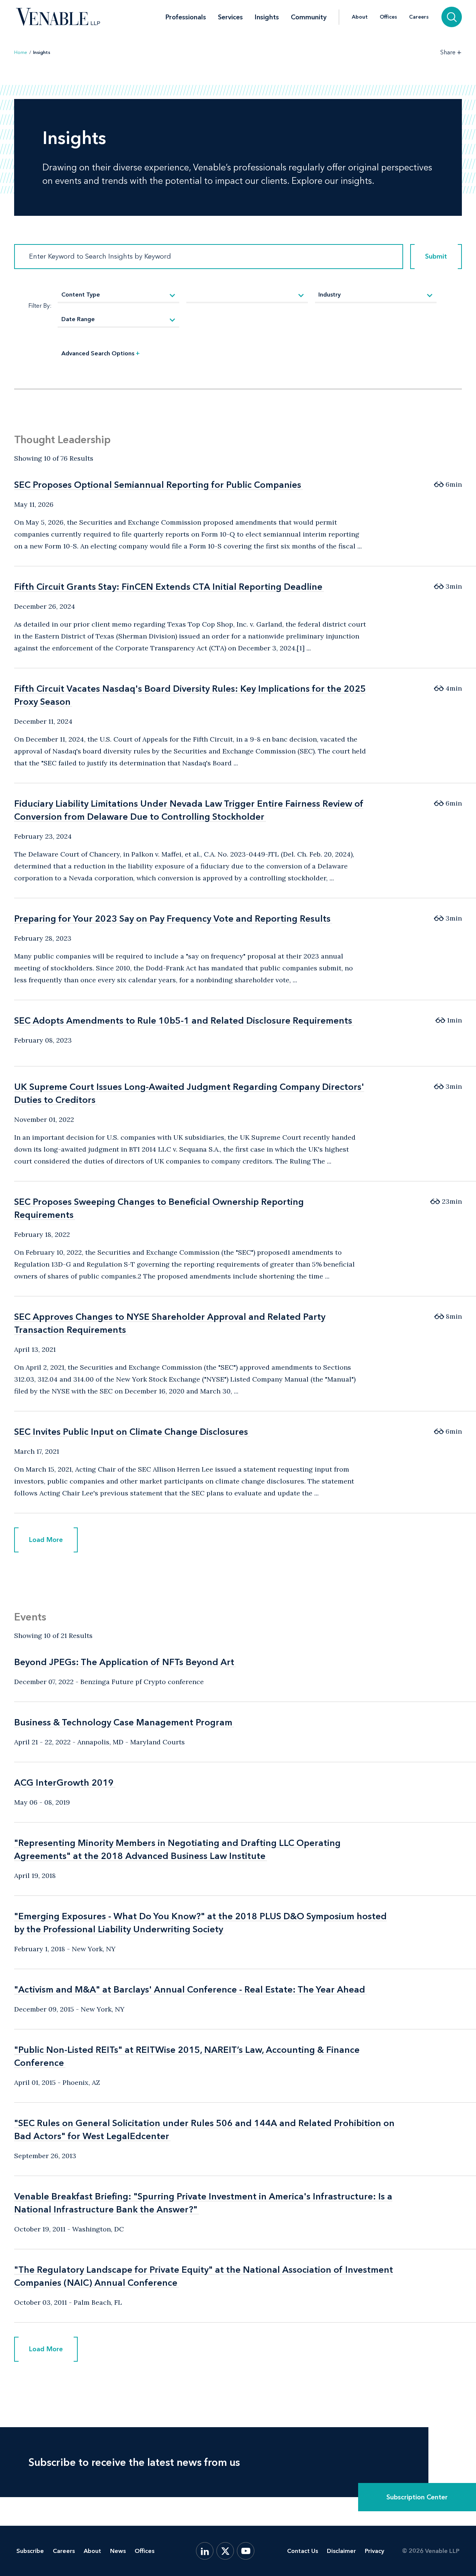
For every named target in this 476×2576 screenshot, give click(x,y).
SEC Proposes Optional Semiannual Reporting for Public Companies (158, 485)
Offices (388, 17)
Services (230, 17)
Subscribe (30, 2551)
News (118, 2551)
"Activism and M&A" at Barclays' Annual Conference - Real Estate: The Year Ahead (190, 1989)
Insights (267, 17)
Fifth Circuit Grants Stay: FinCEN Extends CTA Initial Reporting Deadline (168, 587)
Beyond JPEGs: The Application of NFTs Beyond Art (124, 1662)
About (360, 17)
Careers (419, 17)
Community (309, 17)
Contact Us (303, 2551)
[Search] (452, 17)
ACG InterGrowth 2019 (64, 1783)
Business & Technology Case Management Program (123, 1722)
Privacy (374, 2551)
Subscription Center (417, 2497)
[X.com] (225, 2551)
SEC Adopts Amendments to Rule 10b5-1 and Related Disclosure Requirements (183, 1020)
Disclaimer (341, 2551)
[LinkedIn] (205, 2551)
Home (21, 52)
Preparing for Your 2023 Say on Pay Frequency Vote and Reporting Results (172, 919)
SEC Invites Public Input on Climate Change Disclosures (131, 1432)
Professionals (186, 17)
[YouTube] (246, 2551)
